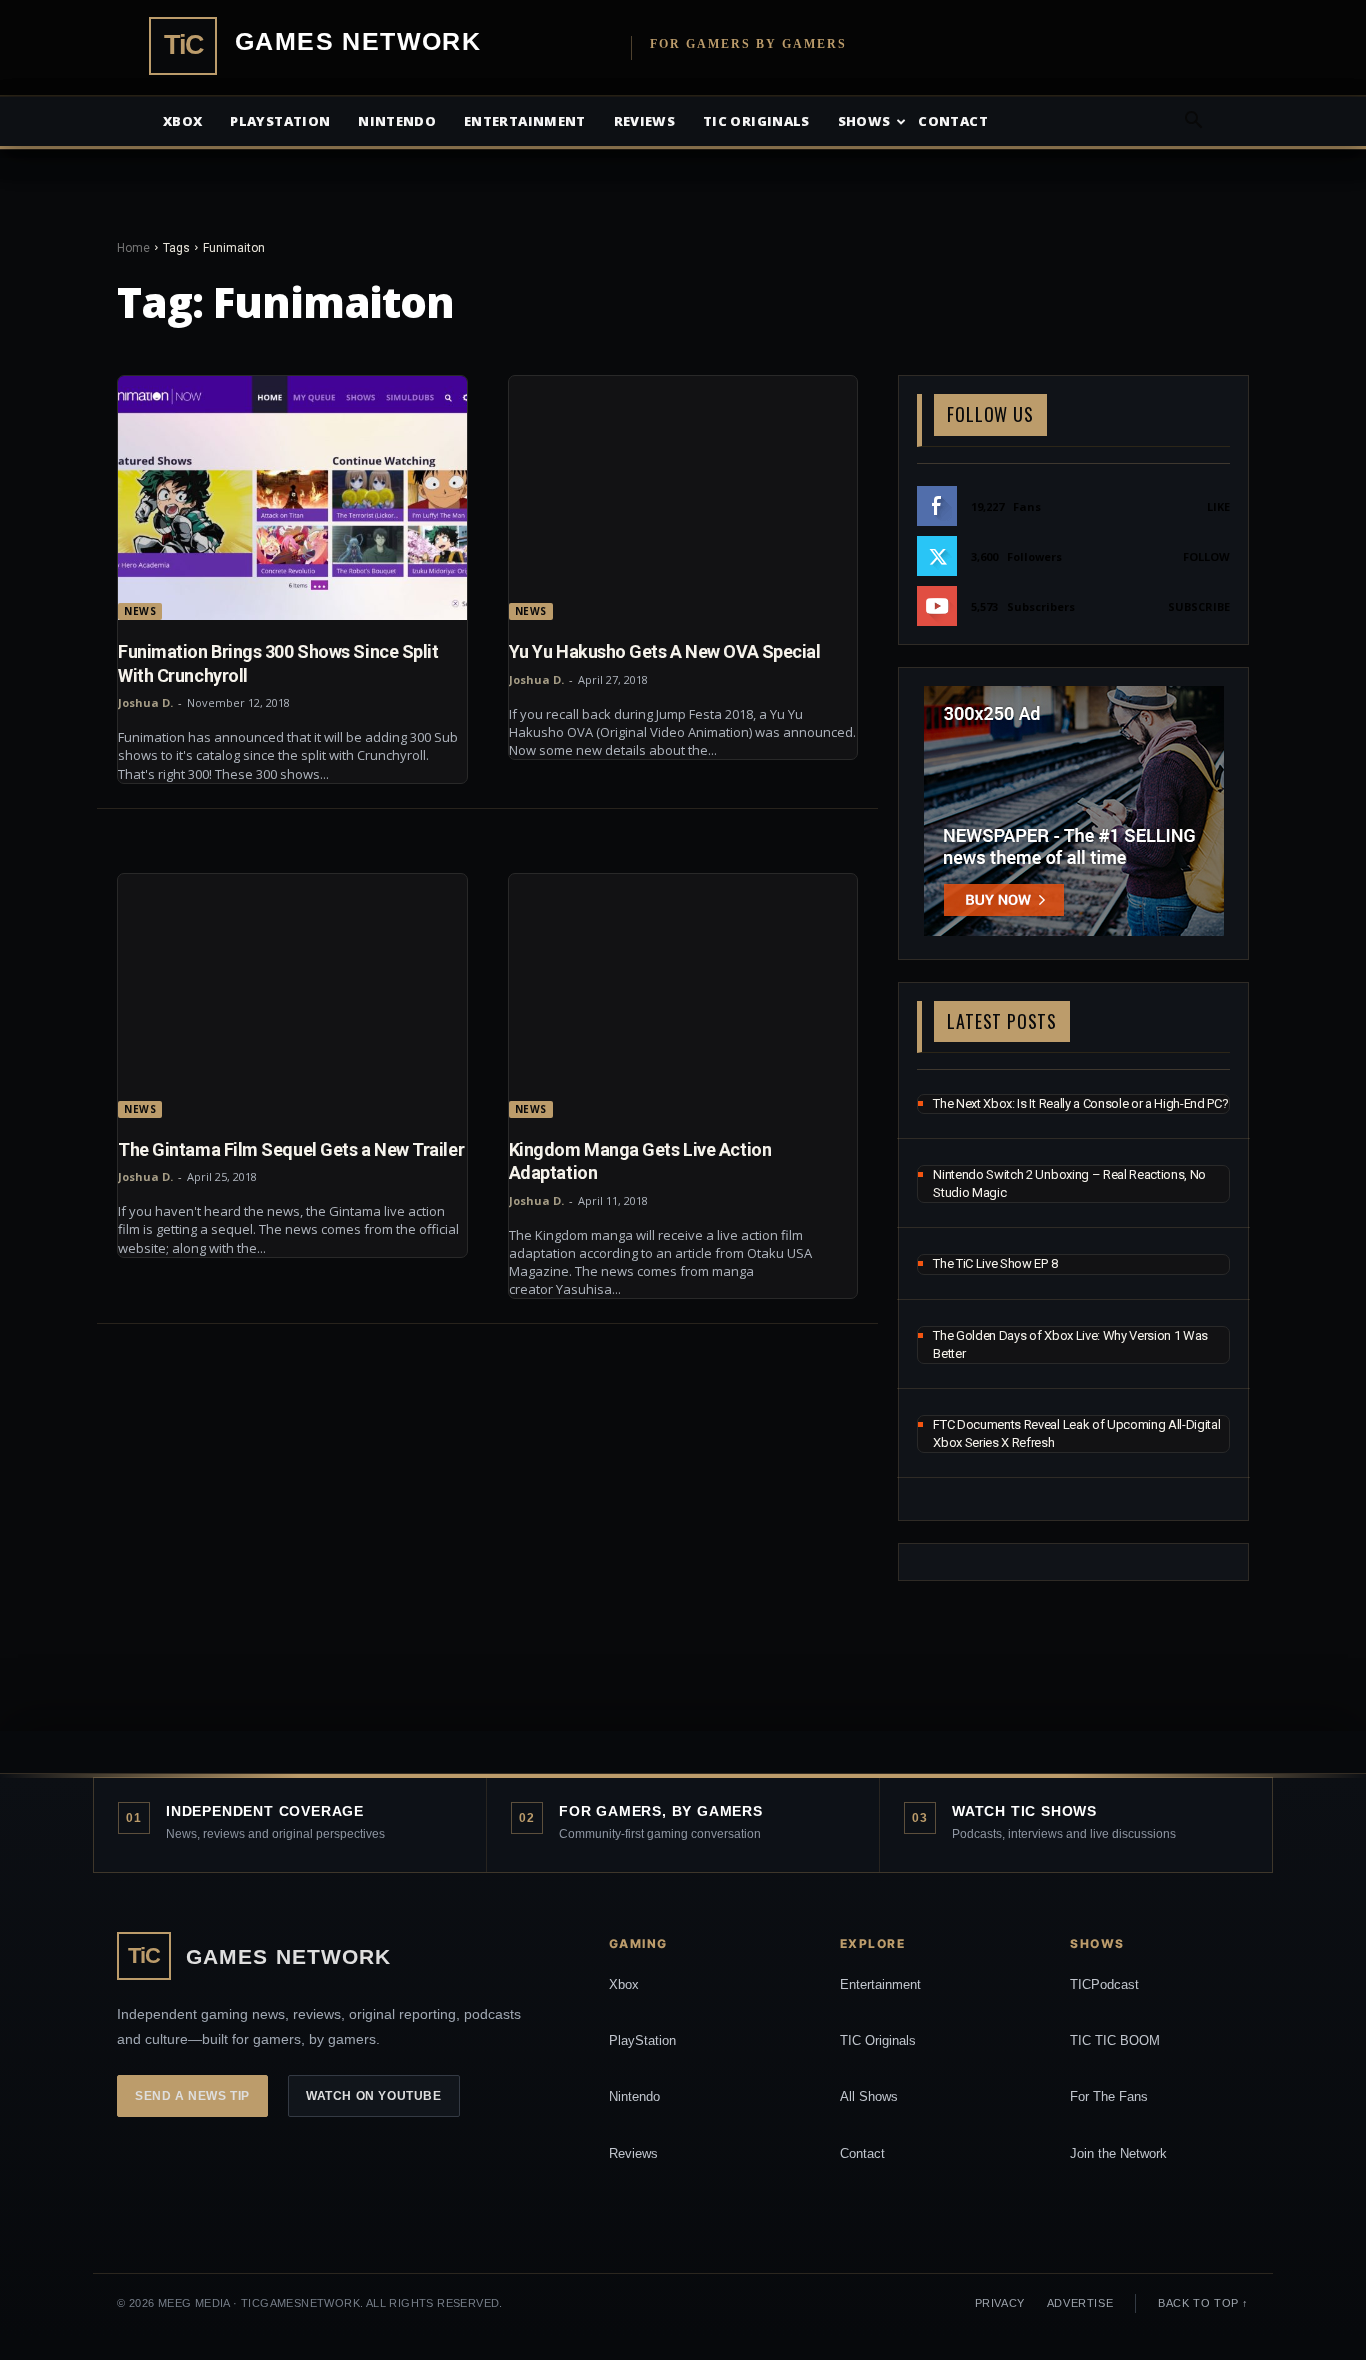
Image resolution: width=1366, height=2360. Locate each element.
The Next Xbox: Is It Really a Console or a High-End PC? (1080, 1103)
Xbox (182, 121)
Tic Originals (756, 121)
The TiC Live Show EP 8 (995, 1263)
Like (1218, 506)
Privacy (1000, 2303)
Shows (864, 121)
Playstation (280, 121)
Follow (1206, 556)
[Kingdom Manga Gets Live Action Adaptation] (683, 996)
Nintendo (397, 121)
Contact (952, 121)
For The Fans (1109, 2096)
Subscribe (1199, 606)
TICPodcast (1104, 1984)
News (140, 611)
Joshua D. (145, 702)
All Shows (869, 2096)
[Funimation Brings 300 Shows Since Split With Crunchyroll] (292, 498)
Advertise (1080, 2303)
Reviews (644, 121)
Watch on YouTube (374, 2096)
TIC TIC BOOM (1115, 2040)
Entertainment (525, 121)
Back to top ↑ (1203, 2303)
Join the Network (1118, 2153)
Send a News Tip (192, 2096)
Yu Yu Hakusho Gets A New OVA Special (665, 651)
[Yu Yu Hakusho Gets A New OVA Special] (683, 498)
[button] (1193, 122)
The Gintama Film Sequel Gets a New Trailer (291, 1149)
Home (133, 248)
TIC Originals (878, 2040)
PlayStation (642, 2040)
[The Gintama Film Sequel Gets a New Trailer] (292, 996)
